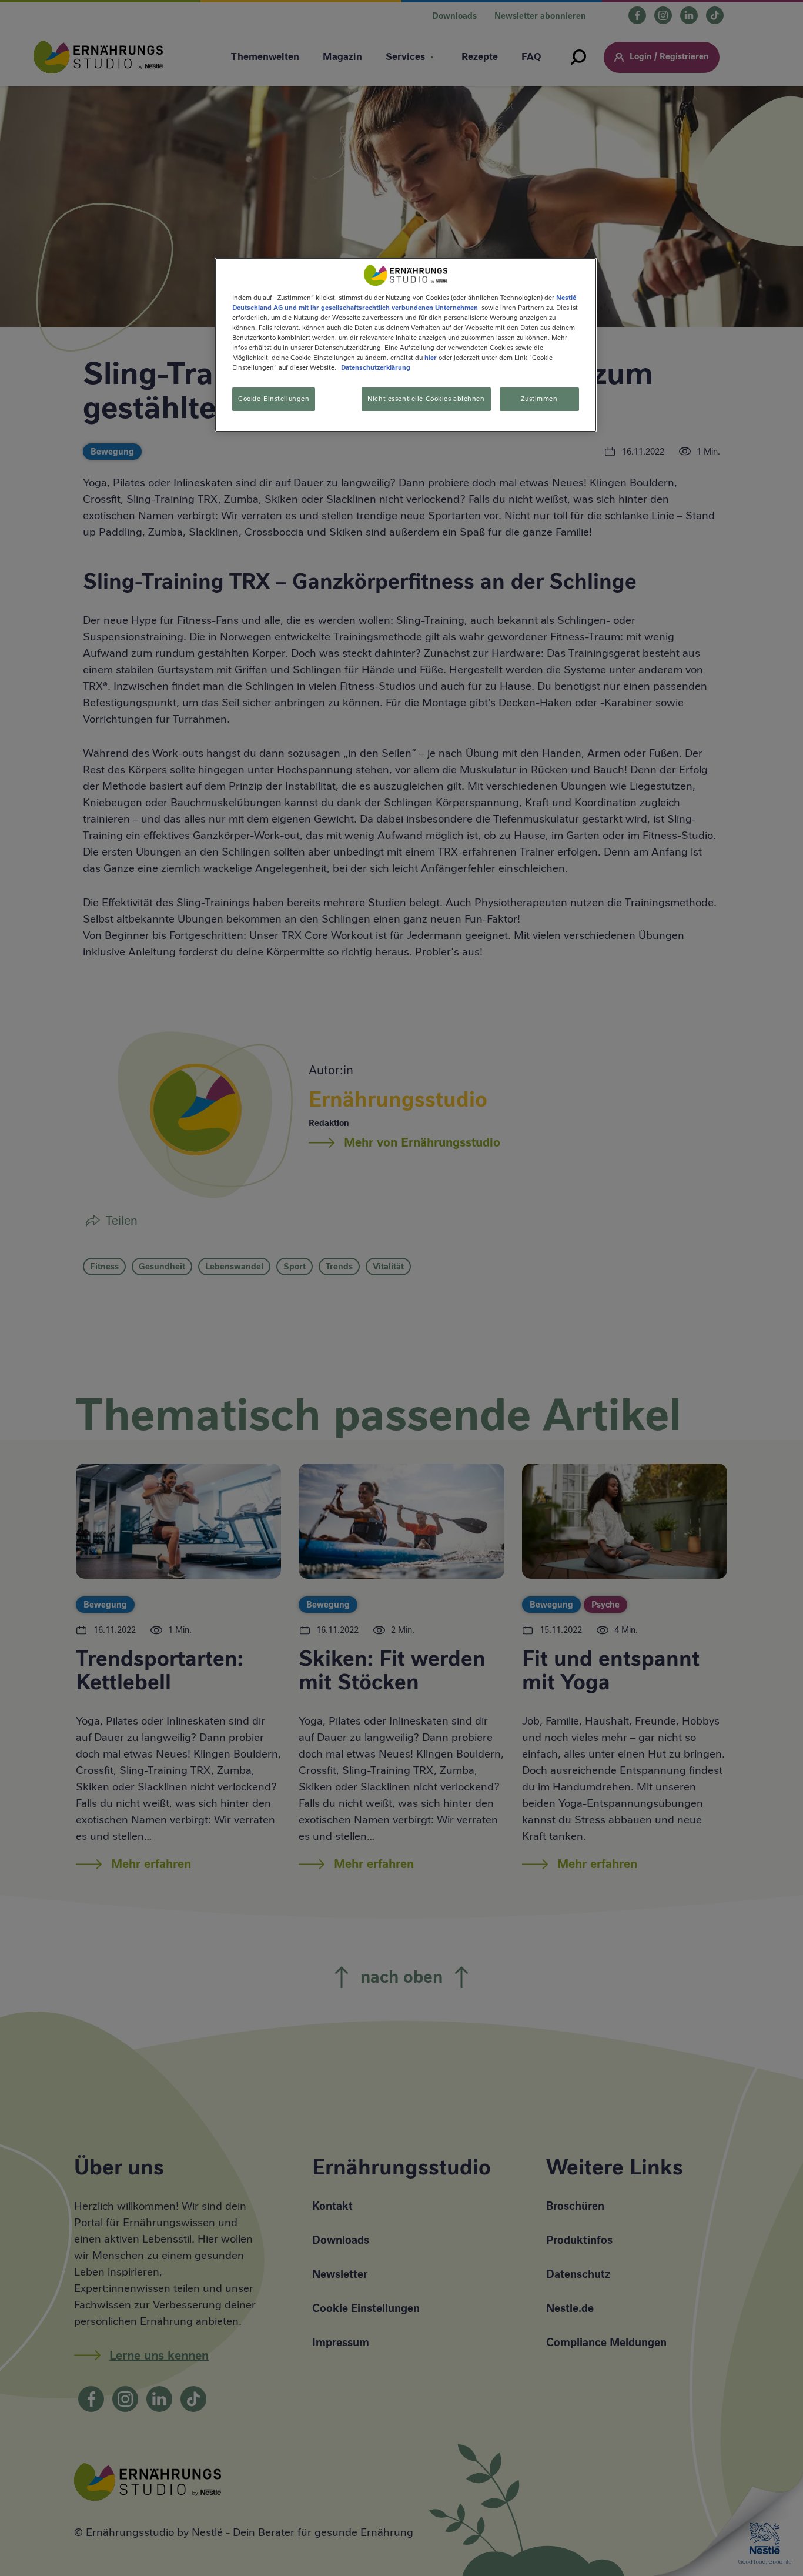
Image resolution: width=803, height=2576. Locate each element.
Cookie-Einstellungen (274, 399)
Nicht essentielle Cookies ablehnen (426, 399)
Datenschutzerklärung (376, 368)
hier (431, 358)
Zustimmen (539, 399)
